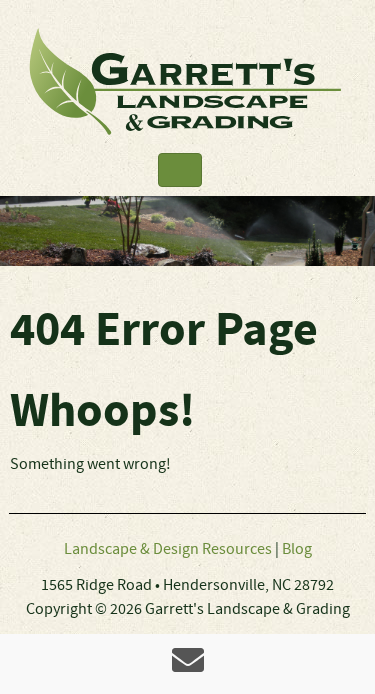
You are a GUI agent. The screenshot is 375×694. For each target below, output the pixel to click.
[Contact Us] (188, 667)
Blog (297, 549)
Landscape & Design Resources (168, 549)
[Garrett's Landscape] (187, 81)
